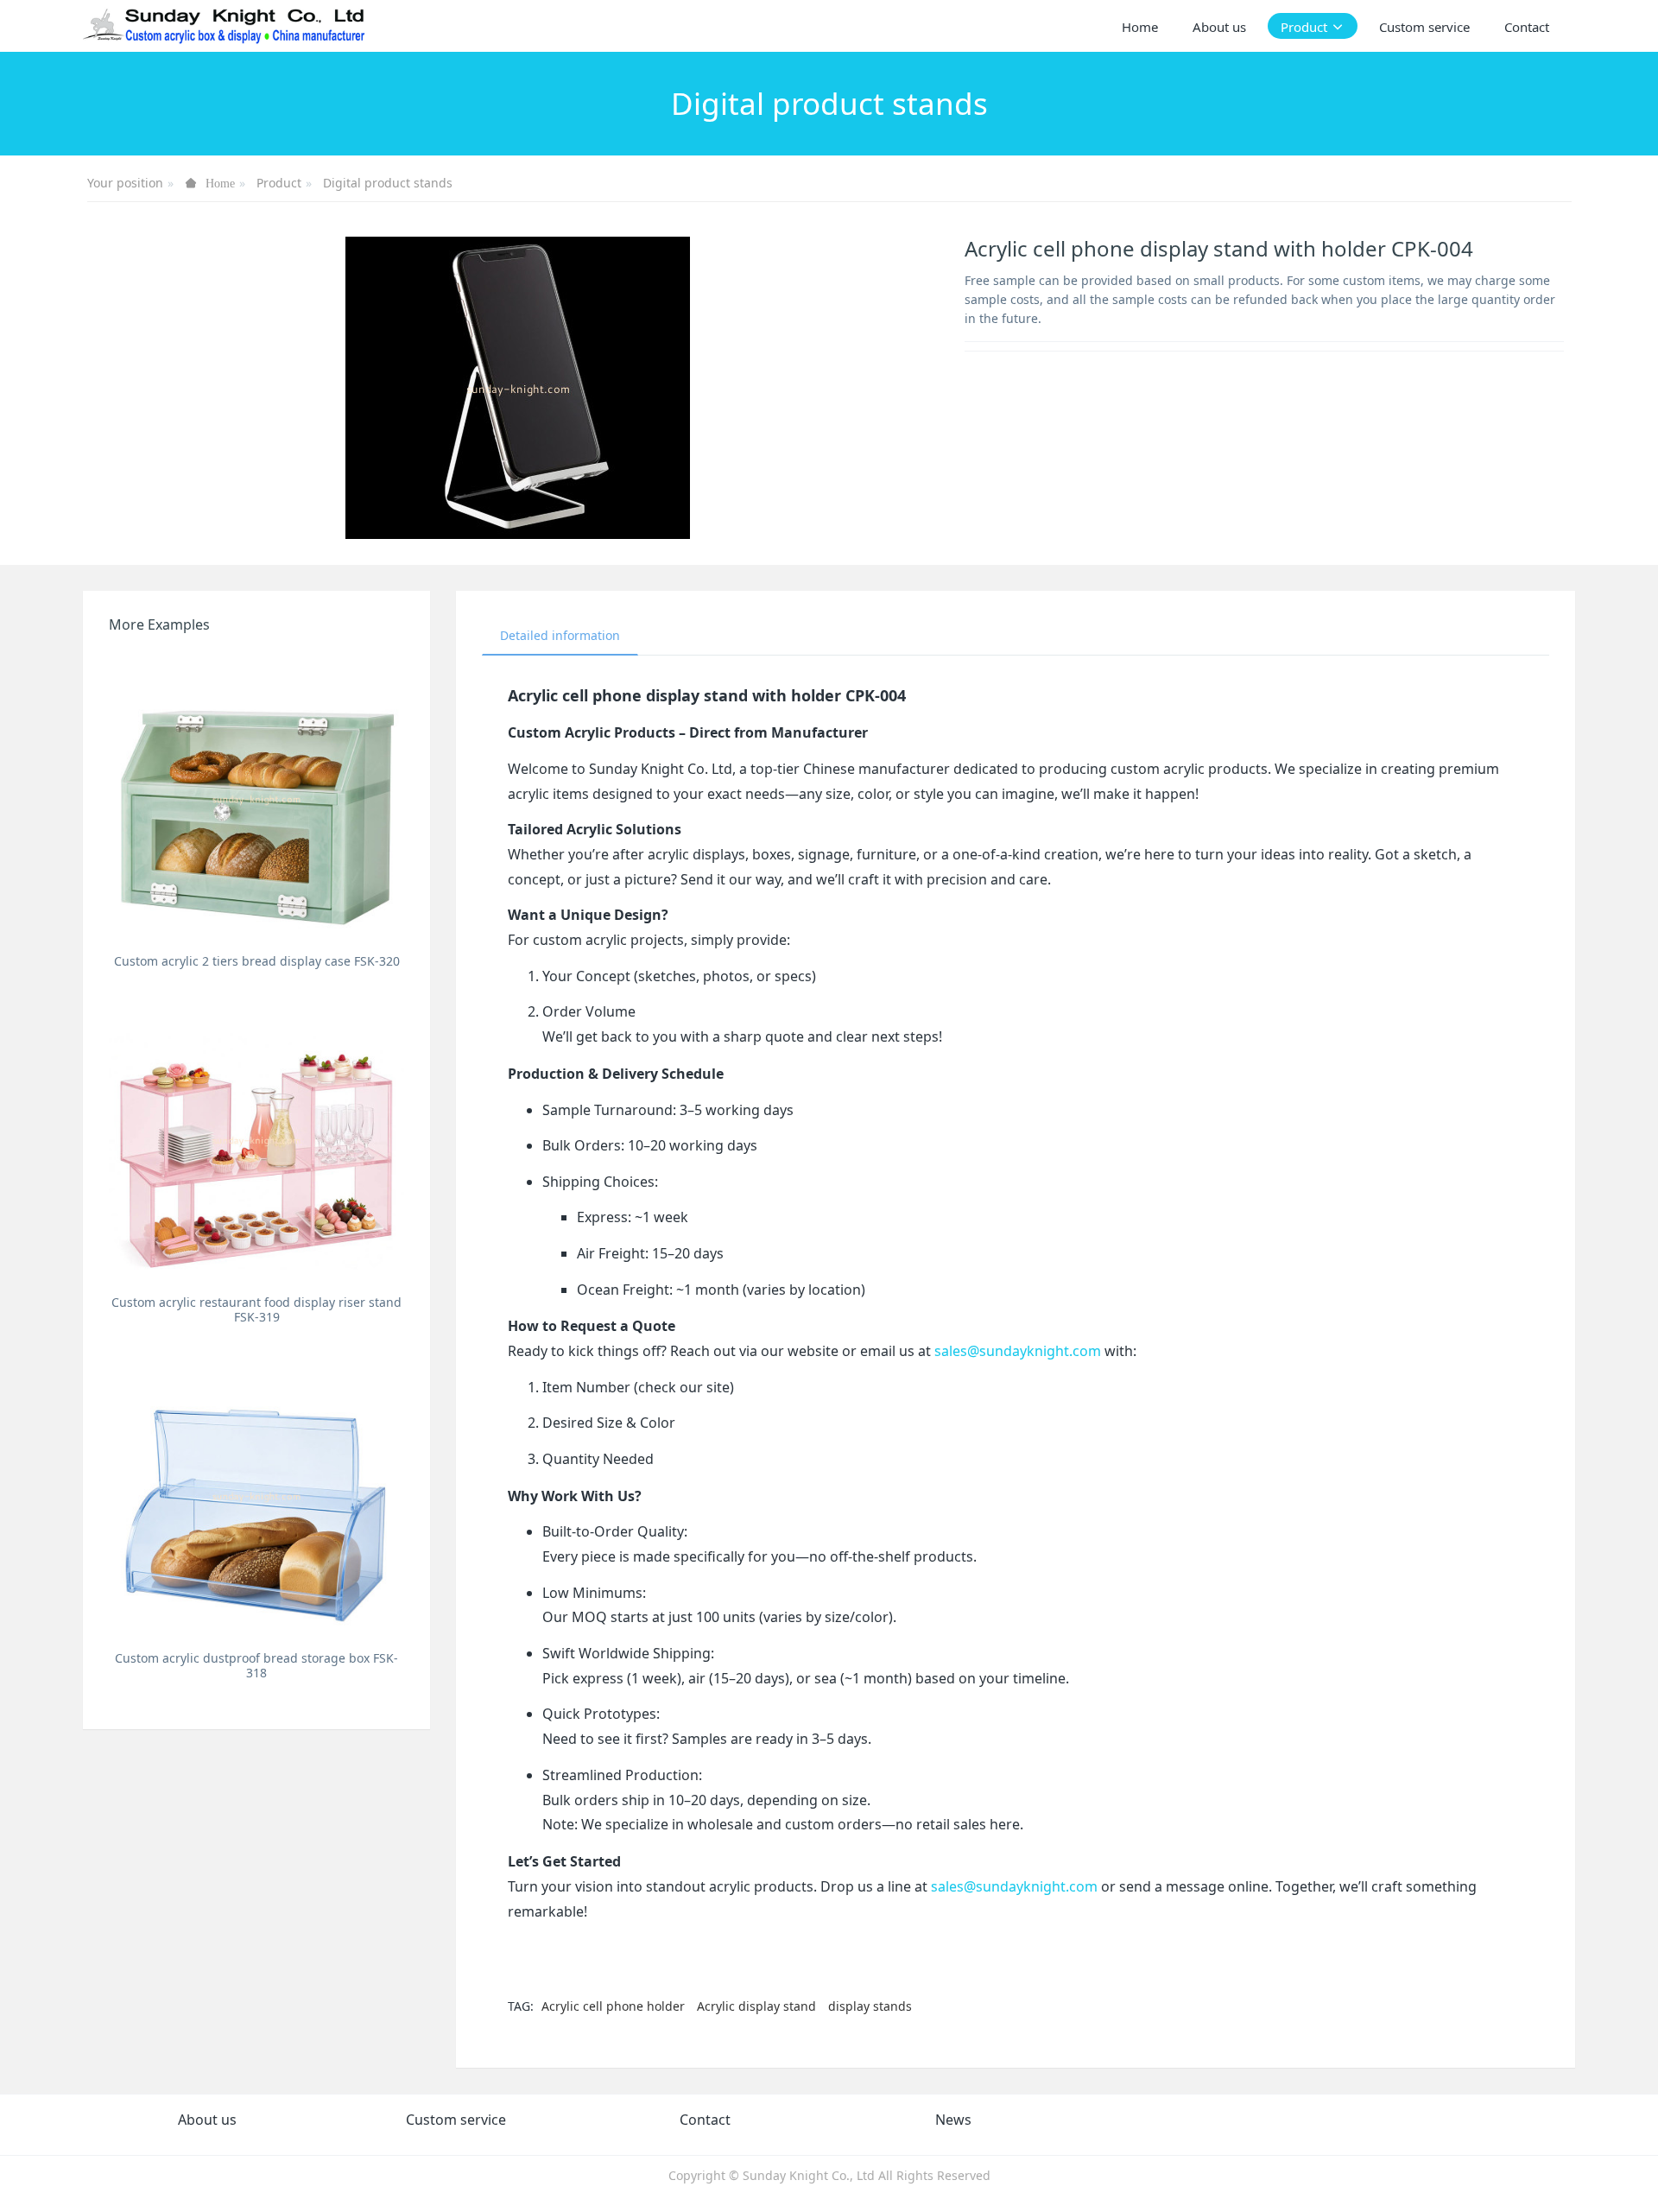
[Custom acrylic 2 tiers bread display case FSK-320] (256, 798)
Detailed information (560, 635)
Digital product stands (388, 183)
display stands (870, 2006)
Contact (705, 2120)
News (953, 2120)
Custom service (456, 2120)
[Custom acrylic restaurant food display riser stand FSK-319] (256, 1139)
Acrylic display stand (756, 2006)
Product (279, 183)
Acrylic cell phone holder (613, 2006)
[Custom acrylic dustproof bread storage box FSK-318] (256, 1495)
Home (1140, 27)
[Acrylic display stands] (225, 26)
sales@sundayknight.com (1018, 1351)
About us (207, 2120)
